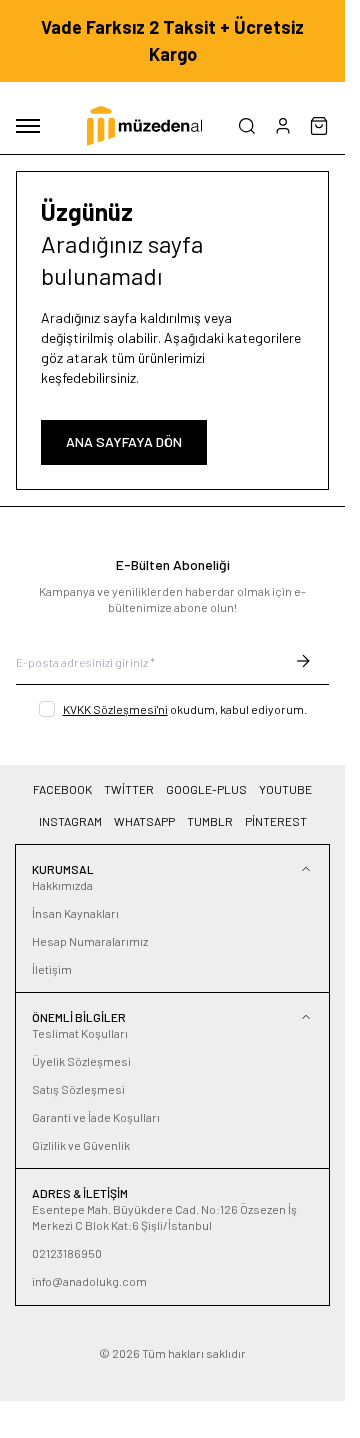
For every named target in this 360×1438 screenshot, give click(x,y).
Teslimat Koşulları (80, 1033)
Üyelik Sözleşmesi (81, 1061)
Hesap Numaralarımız (90, 941)
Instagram (70, 821)
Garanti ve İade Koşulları (96, 1117)
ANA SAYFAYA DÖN (124, 441)
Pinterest (276, 821)
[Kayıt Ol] (303, 661)
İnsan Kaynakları (75, 913)
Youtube (285, 789)
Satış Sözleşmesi (78, 1089)
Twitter (129, 789)
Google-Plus (206, 789)
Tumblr (210, 821)
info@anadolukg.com (89, 1281)
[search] (247, 126)
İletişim (52, 969)
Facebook (62, 789)
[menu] (28, 126)
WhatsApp (144, 821)
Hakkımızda (62, 885)
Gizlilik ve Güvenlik (81, 1145)
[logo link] (144, 126)
